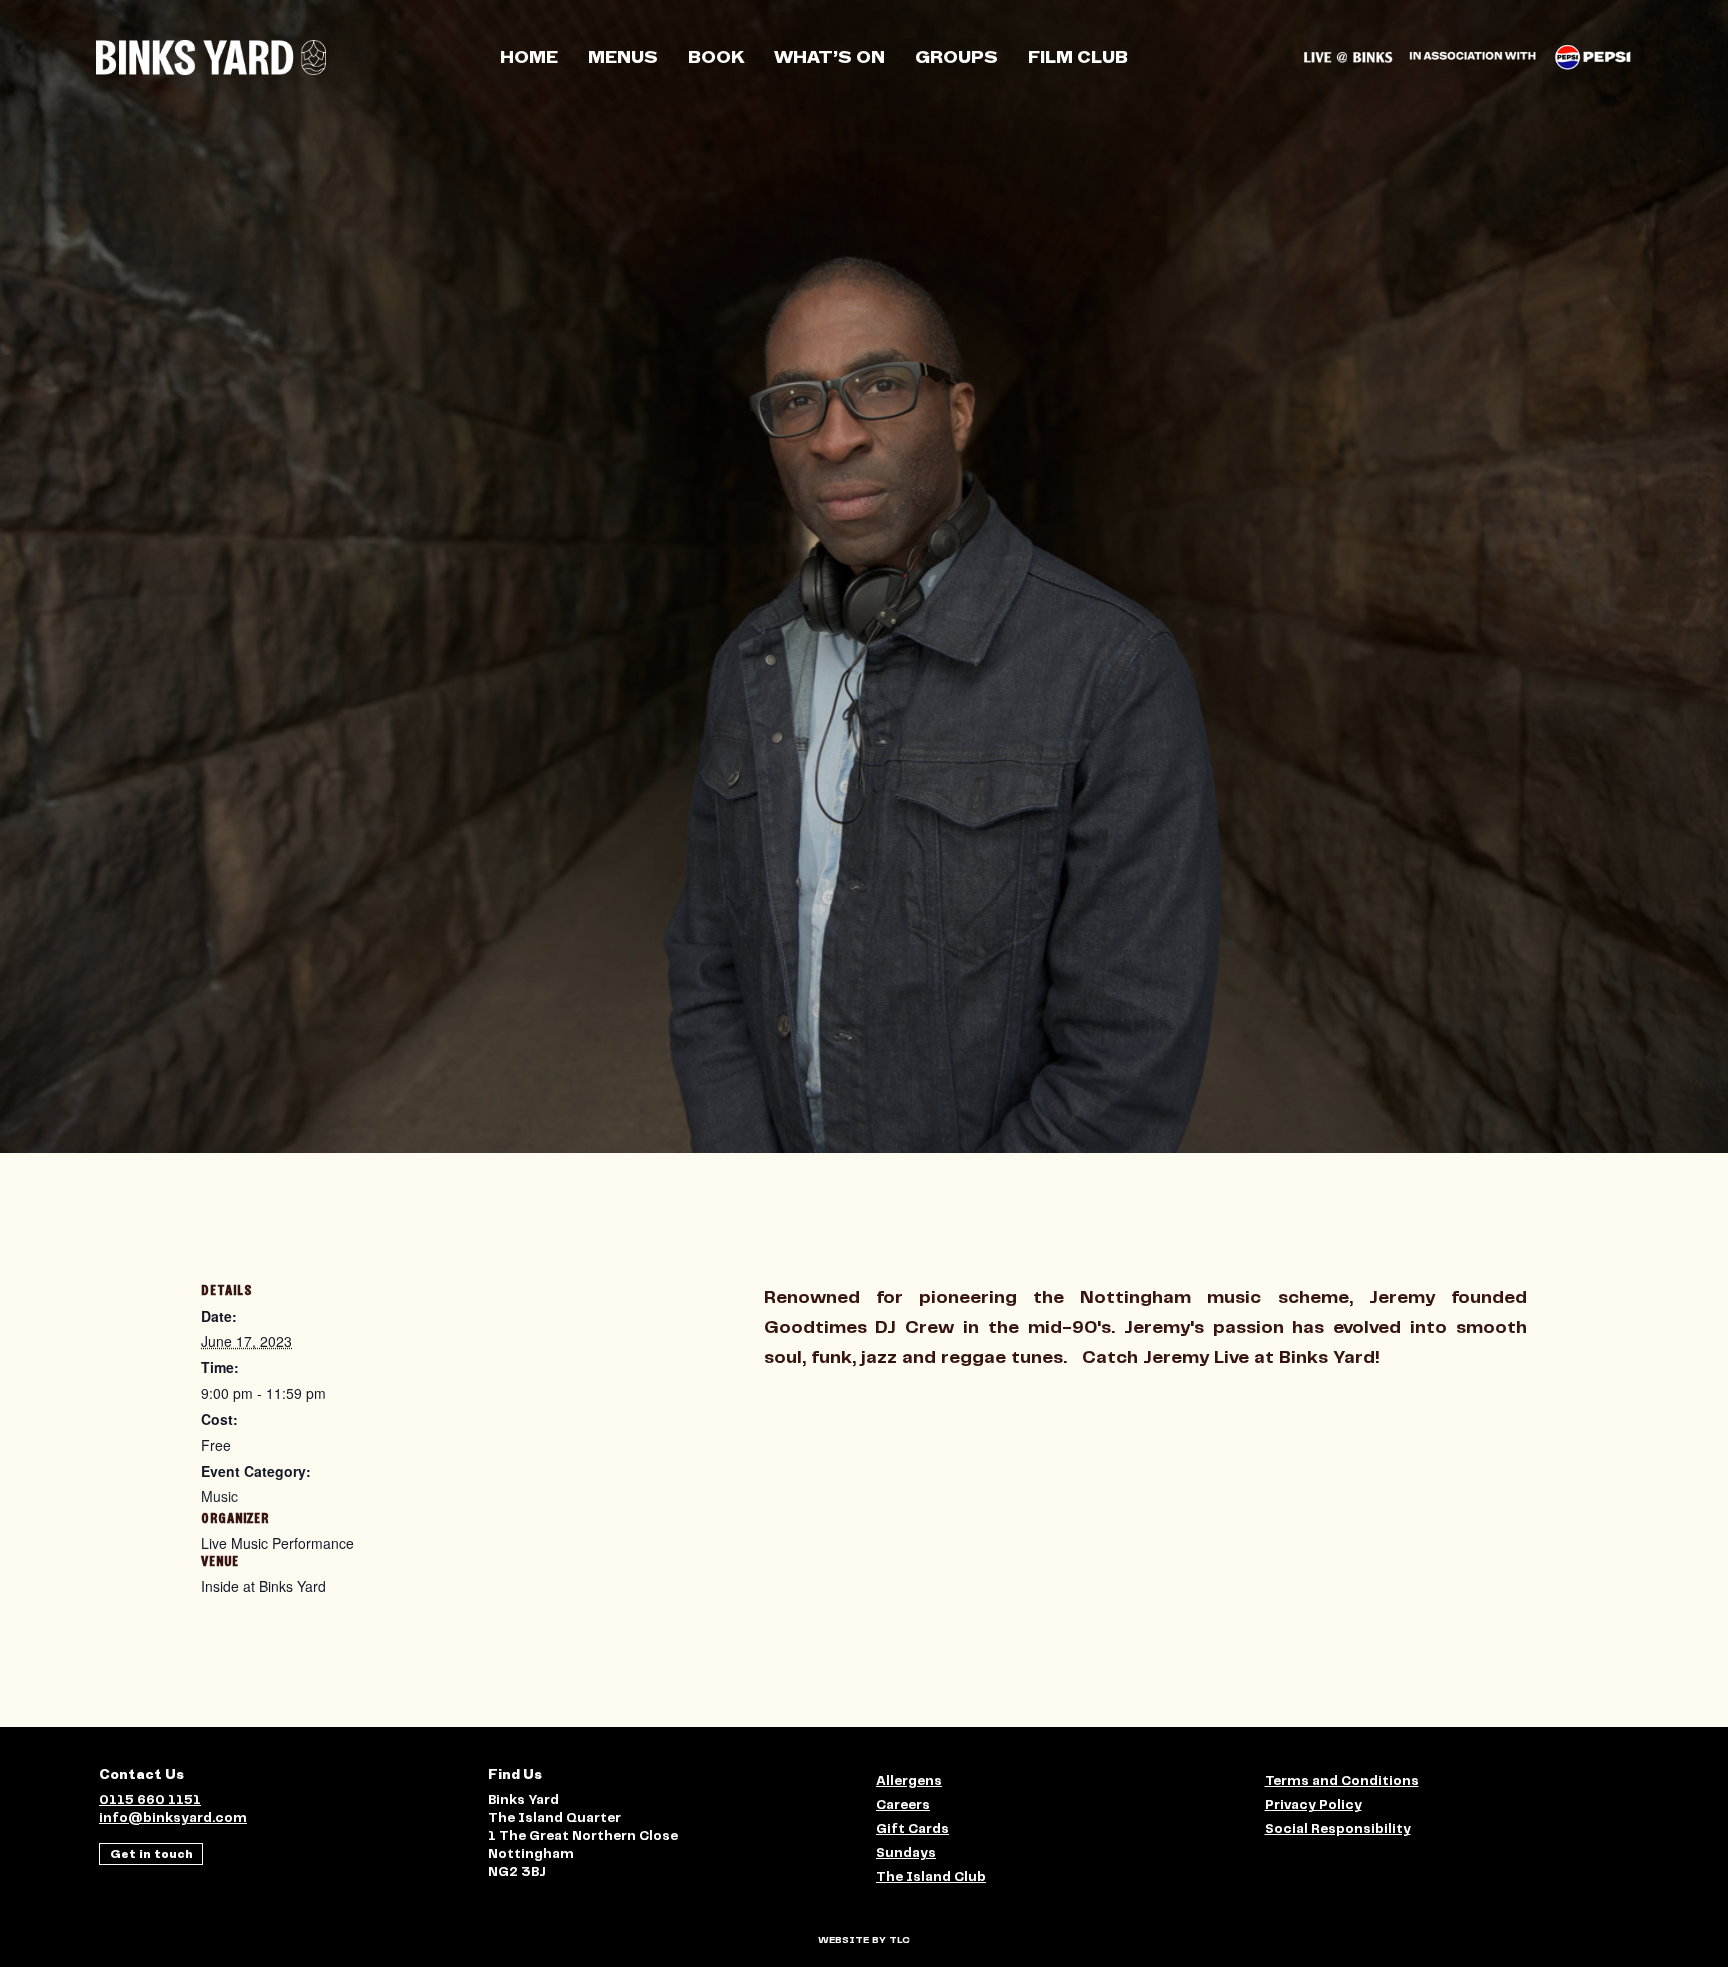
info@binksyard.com (173, 1818)
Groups (956, 57)
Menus (623, 57)
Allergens (909, 1781)
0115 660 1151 (150, 1800)
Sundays (906, 1853)
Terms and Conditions (1342, 1781)
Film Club (1078, 57)
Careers (903, 1805)
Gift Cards (912, 1829)
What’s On (829, 57)
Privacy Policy (1313, 1805)
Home (529, 57)
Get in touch (151, 1854)
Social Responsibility (1338, 1829)
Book (716, 57)
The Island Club (931, 1877)
